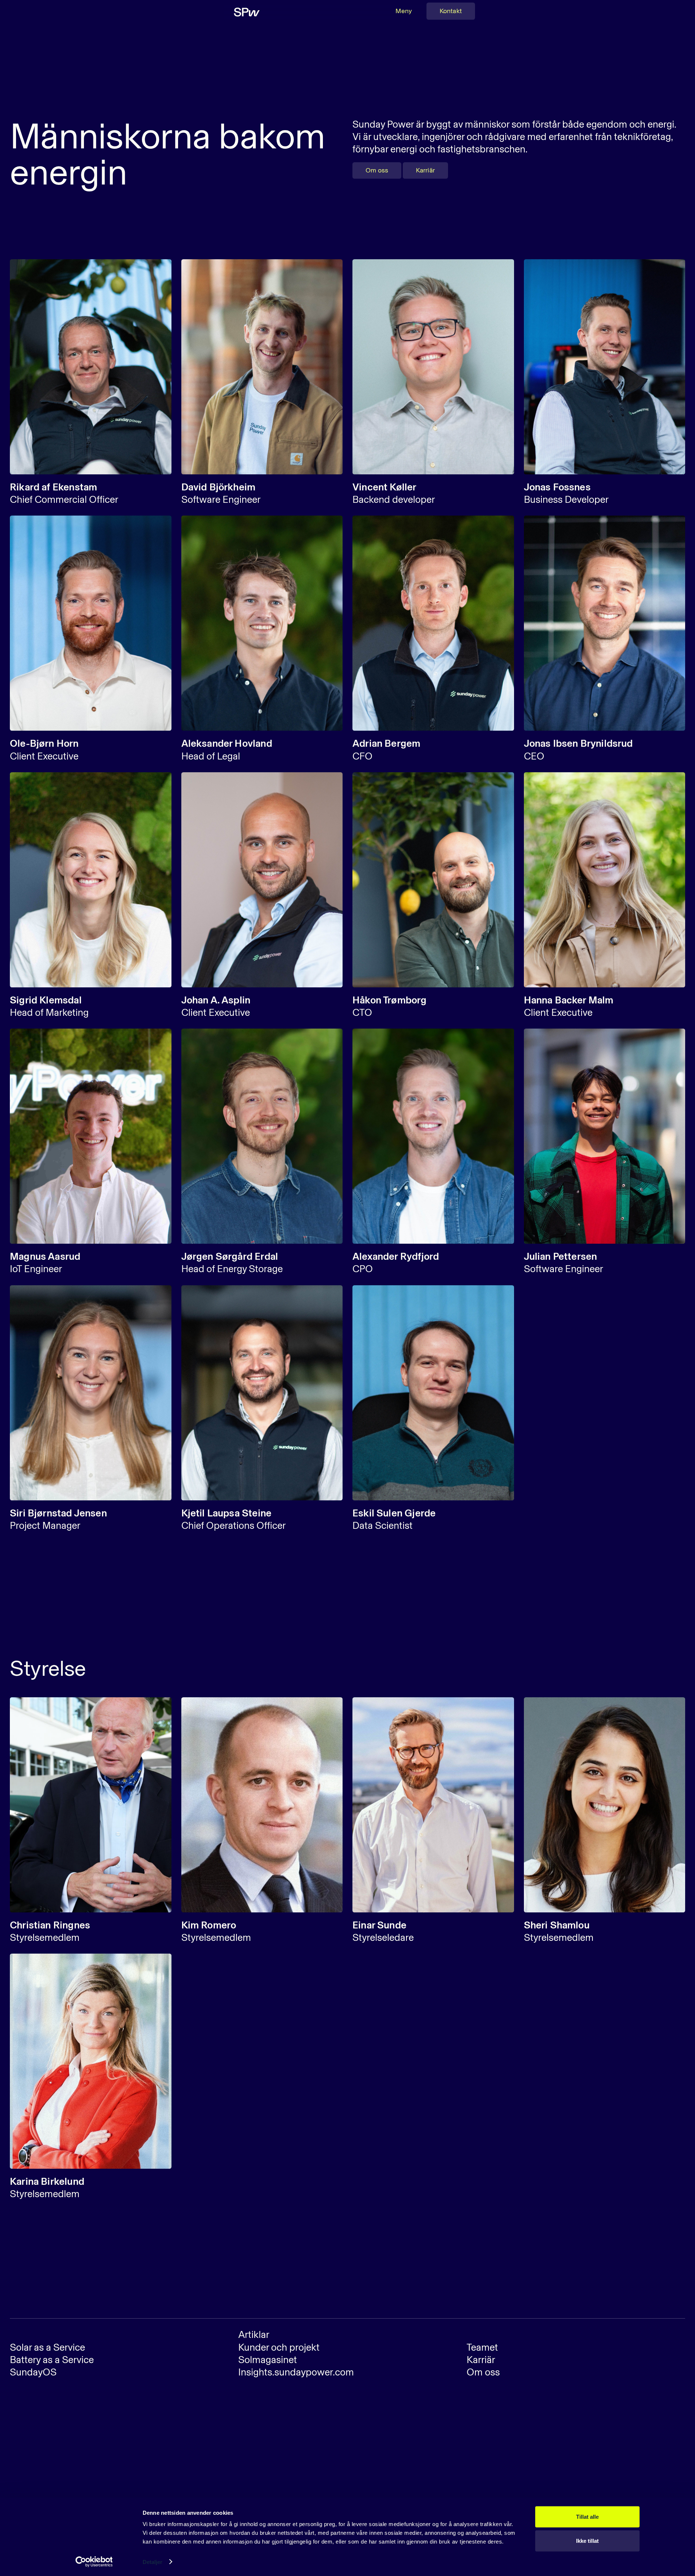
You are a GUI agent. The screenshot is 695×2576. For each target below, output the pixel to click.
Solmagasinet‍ (268, 2360)
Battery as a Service (52, 2360)
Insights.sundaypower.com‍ (296, 2372)
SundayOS (33, 2372)
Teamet (482, 2347)
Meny (404, 11)
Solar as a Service (47, 2347)
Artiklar (254, 2335)
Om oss (377, 170)
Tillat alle (587, 2517)
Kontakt (451, 11)
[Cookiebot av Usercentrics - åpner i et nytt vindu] (94, 2562)
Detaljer (153, 2562)
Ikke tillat (587, 2540)
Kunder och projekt (279, 2347)
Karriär (425, 170)
